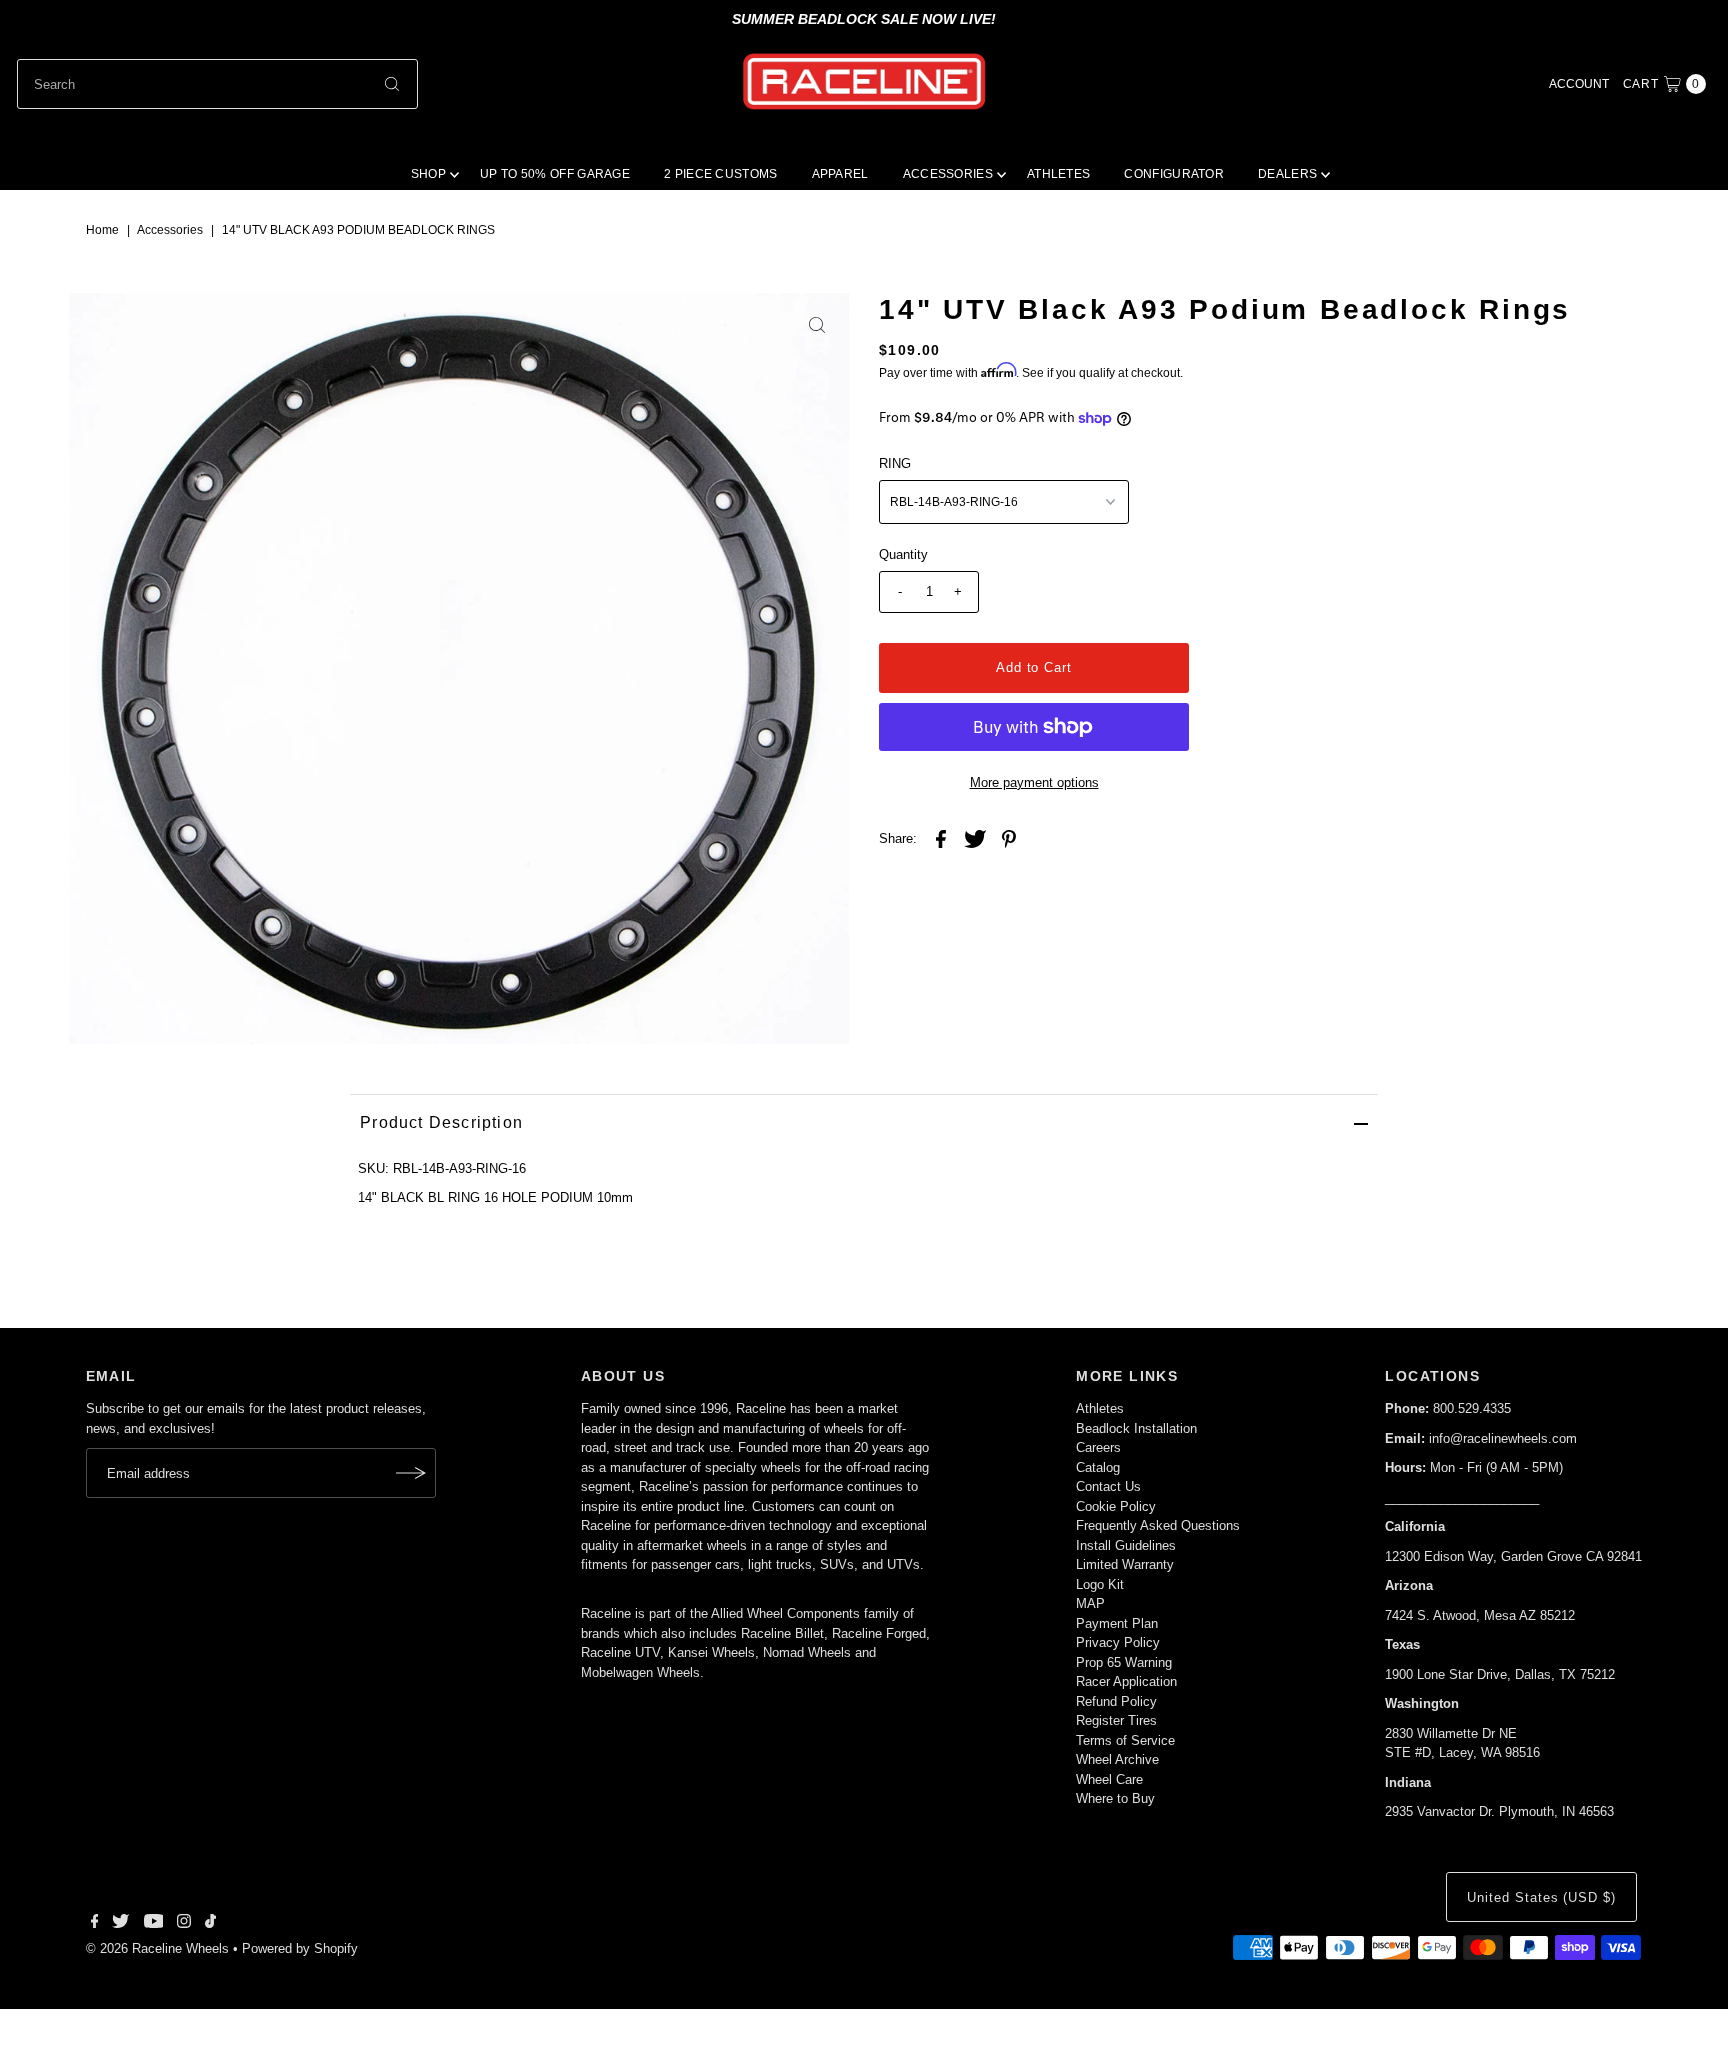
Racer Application (1126, 1681)
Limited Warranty (1125, 1564)
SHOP (428, 174)
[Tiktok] (210, 1924)
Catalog (1098, 1467)
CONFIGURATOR (1174, 174)
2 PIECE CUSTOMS (721, 174)
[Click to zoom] (817, 325)
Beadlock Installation (1136, 1428)
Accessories (170, 230)
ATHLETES (1058, 174)
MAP (1090, 1603)
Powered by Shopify (300, 1948)
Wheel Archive (1117, 1759)
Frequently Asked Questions (1158, 1525)
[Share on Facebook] (941, 839)
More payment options (1034, 782)
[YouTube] (154, 1924)
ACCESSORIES (948, 174)
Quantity (903, 554)
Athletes (1100, 1408)
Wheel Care (1109, 1779)
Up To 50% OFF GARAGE (555, 174)
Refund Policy (1116, 1701)
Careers (1098, 1447)
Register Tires (1116, 1720)
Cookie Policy (1116, 1506)
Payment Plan (1117, 1623)
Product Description (441, 1122)
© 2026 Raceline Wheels (157, 1948)
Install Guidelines (1126, 1545)
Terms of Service (1125, 1740)
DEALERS (1287, 174)
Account (1579, 84)
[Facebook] (95, 1924)
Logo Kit (1100, 1584)
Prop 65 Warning (1124, 1662)
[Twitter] (120, 1924)
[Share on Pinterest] (1009, 839)
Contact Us (1108, 1486)
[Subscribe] (411, 1473)
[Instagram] (184, 1924)
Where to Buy (1115, 1798)
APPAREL (840, 174)
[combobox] (217, 84)
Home (102, 230)
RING (895, 463)
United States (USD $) (1541, 1897)
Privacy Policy (1118, 1642)
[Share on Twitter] (975, 839)
